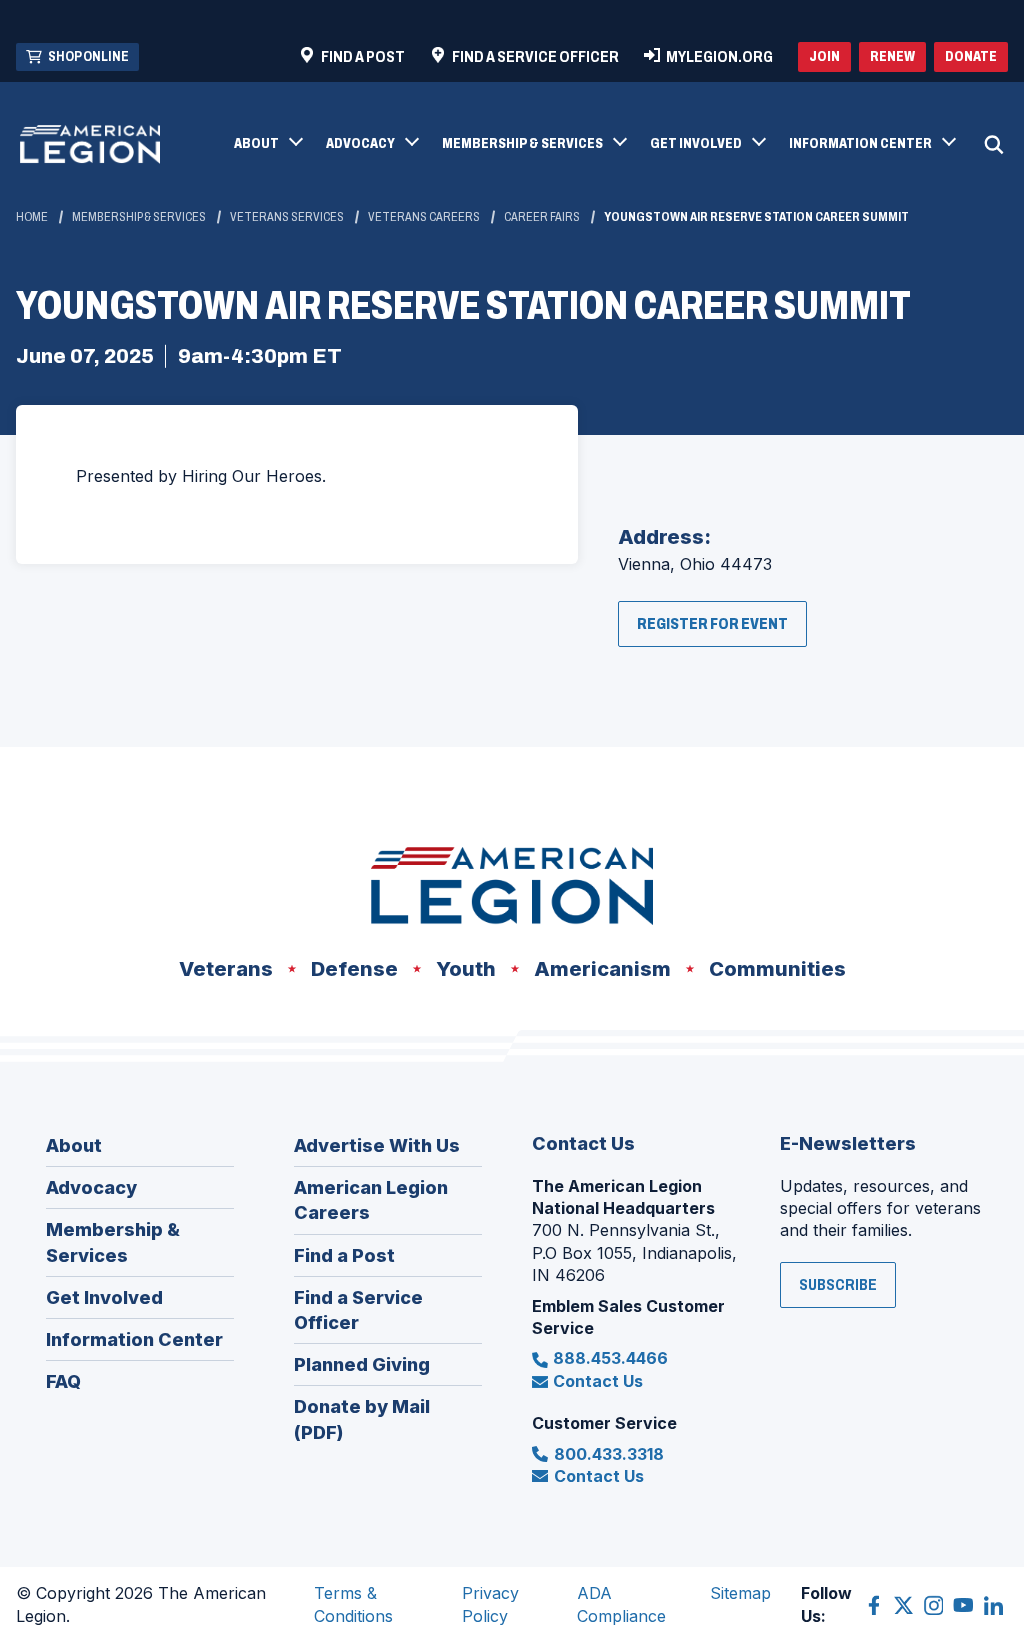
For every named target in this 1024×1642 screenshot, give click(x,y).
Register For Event (722, 630)
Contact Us (598, 1381)
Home (32, 217)
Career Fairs (542, 217)
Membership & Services (139, 217)
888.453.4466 (610, 1358)
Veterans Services (287, 217)
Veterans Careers (424, 217)
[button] (267, 145)
